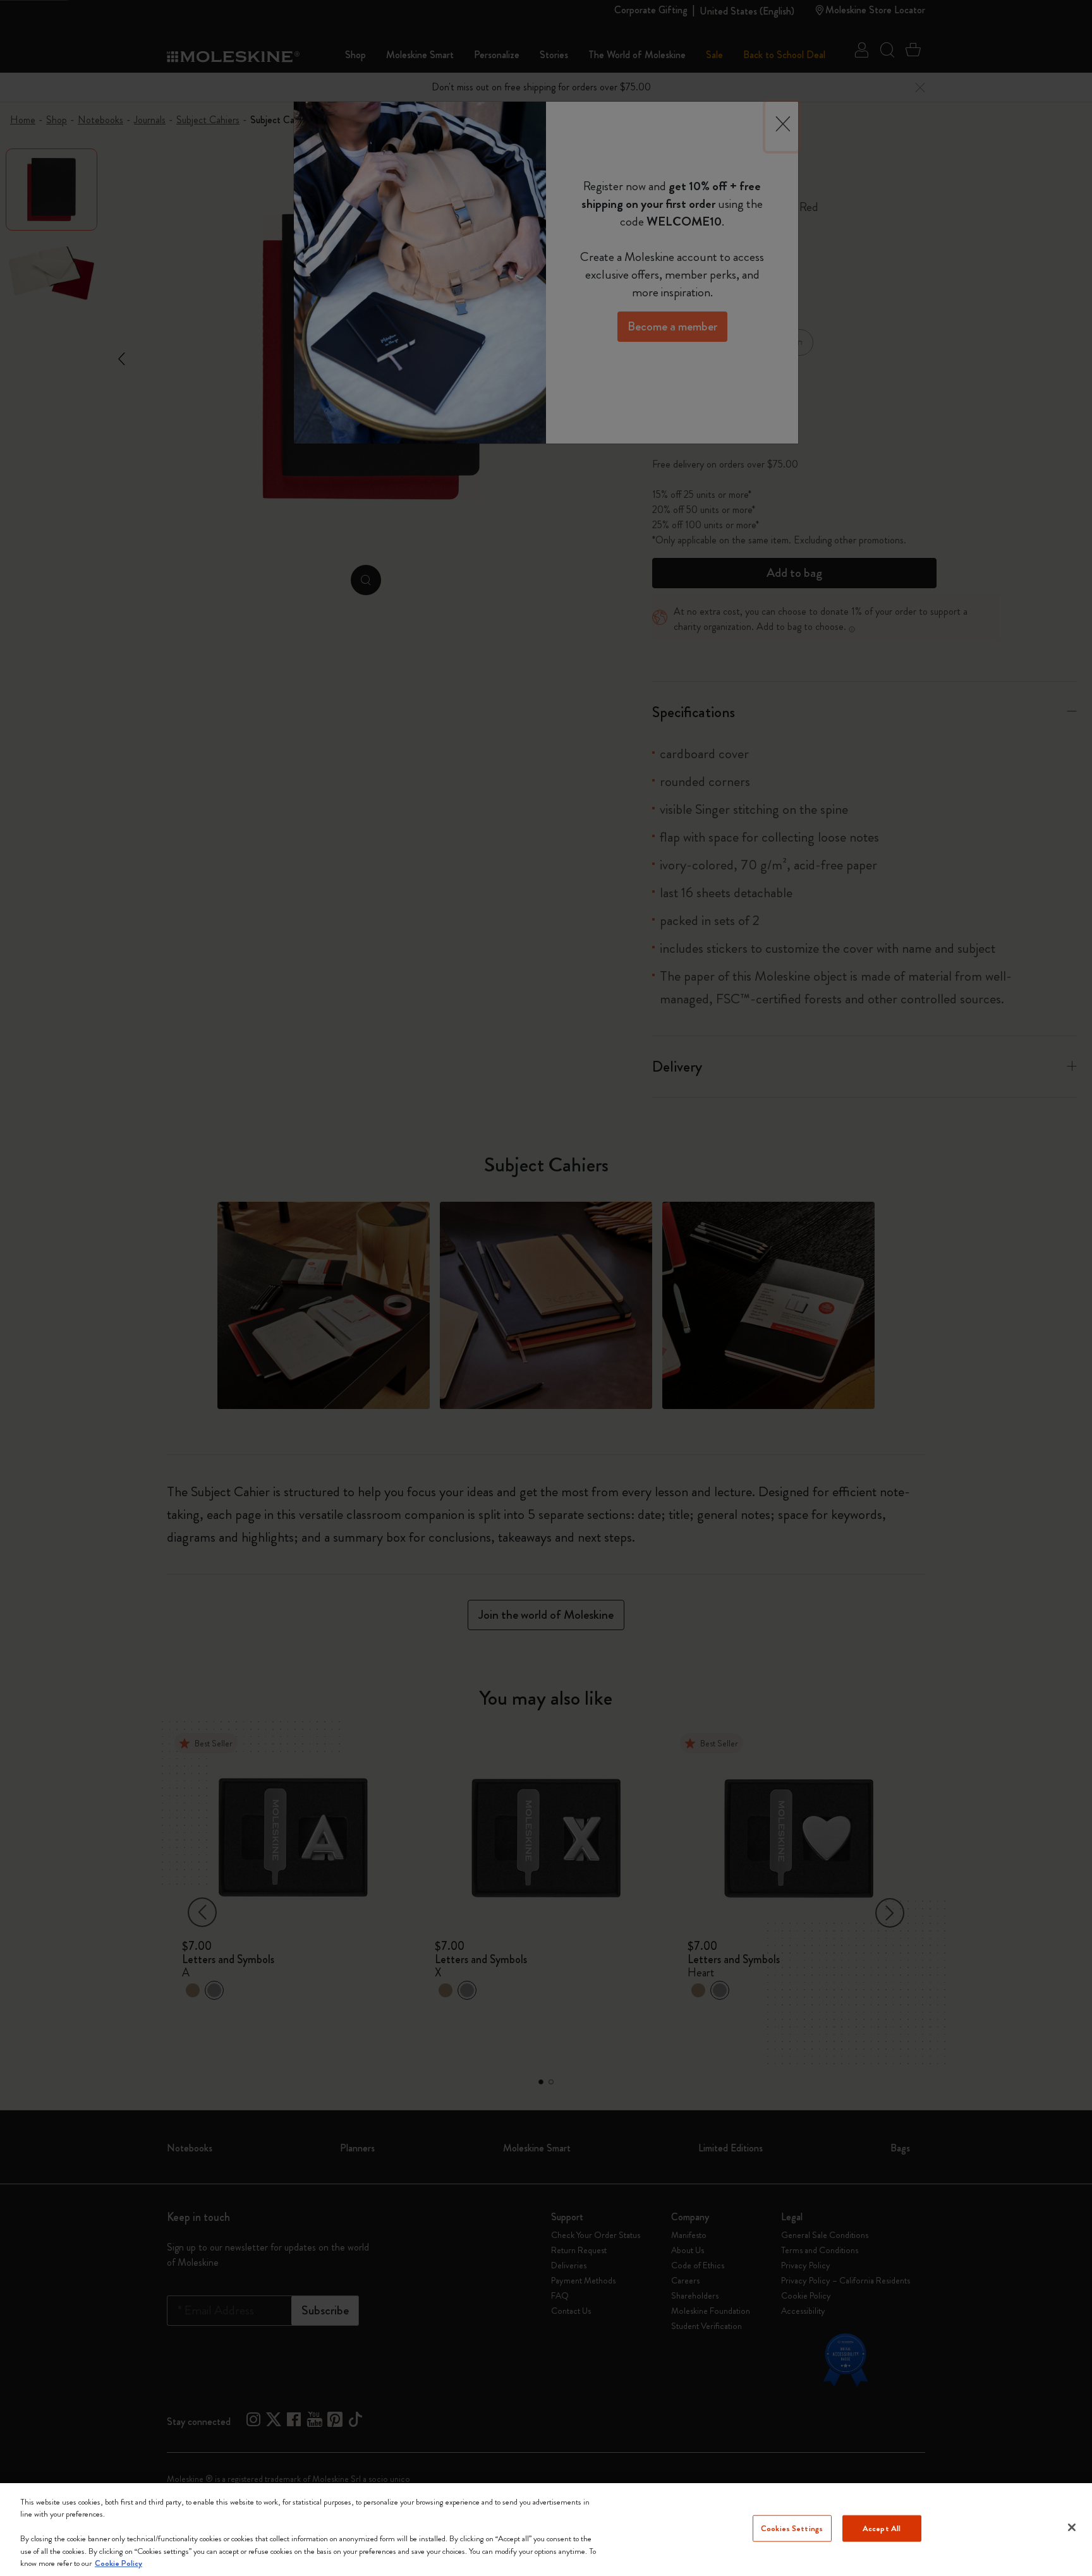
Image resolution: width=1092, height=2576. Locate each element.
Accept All (882, 2528)
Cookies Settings (792, 2528)
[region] (546, 2530)
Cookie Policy (118, 2563)
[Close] (1072, 2527)
